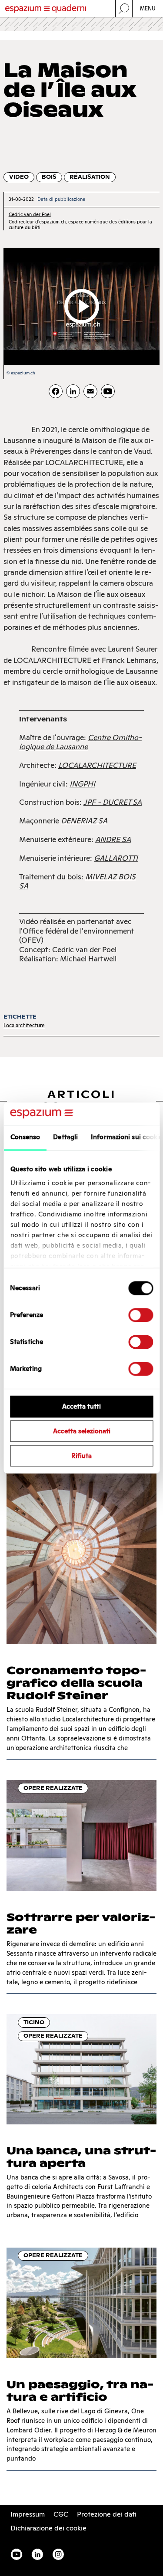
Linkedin (37, 2554)
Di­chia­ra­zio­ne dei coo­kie (48, 2528)
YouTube (17, 2554)
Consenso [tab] (25, 1137)
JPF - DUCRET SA (113, 802)
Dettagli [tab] (65, 1137)
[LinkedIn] (73, 391)
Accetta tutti (81, 1407)
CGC (61, 2514)
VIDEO (19, 177)
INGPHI (82, 784)
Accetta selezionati (82, 1431)
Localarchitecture (24, 1025)
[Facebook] (56, 391)
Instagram (58, 2554)
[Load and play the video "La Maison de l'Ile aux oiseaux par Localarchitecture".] (82, 306)
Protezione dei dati (107, 2514)
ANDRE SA (113, 839)
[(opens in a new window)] (108, 391)
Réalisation (90, 177)
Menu (148, 8)
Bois (49, 177)
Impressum (28, 2514)
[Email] (90, 391)
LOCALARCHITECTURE (97, 765)
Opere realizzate (53, 1788)
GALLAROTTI (116, 858)
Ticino (34, 2022)
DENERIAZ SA (84, 821)
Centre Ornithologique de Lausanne (80, 742)
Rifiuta (81, 1456)
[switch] (141, 1315)
